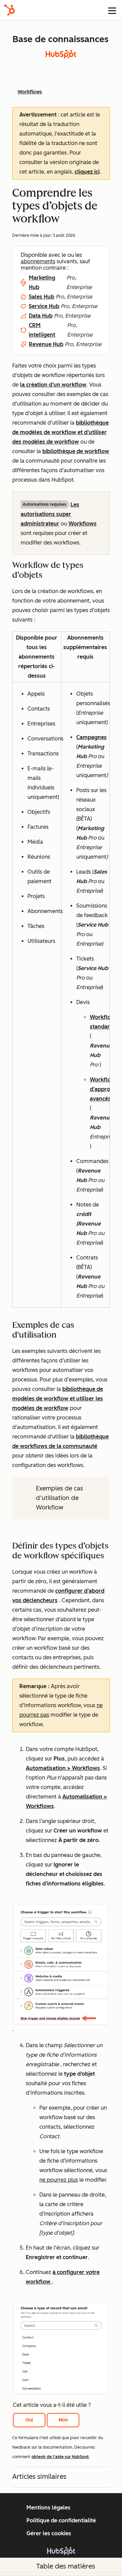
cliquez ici (87, 172)
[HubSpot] (9, 10)
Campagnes (91, 737)
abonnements (38, 261)
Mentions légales (48, 2508)
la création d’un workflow (53, 385)
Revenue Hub (46, 344)
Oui (29, 2420)
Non (63, 2420)
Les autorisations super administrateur (50, 514)
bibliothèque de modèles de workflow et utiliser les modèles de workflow (58, 1399)
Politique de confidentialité (61, 2520)
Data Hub (41, 316)
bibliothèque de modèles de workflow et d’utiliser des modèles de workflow (60, 432)
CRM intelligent (42, 330)
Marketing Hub (42, 282)
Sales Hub (42, 297)
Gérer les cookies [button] (49, 2533)
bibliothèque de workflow (76, 451)
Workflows (83, 524)
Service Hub (44, 306)
